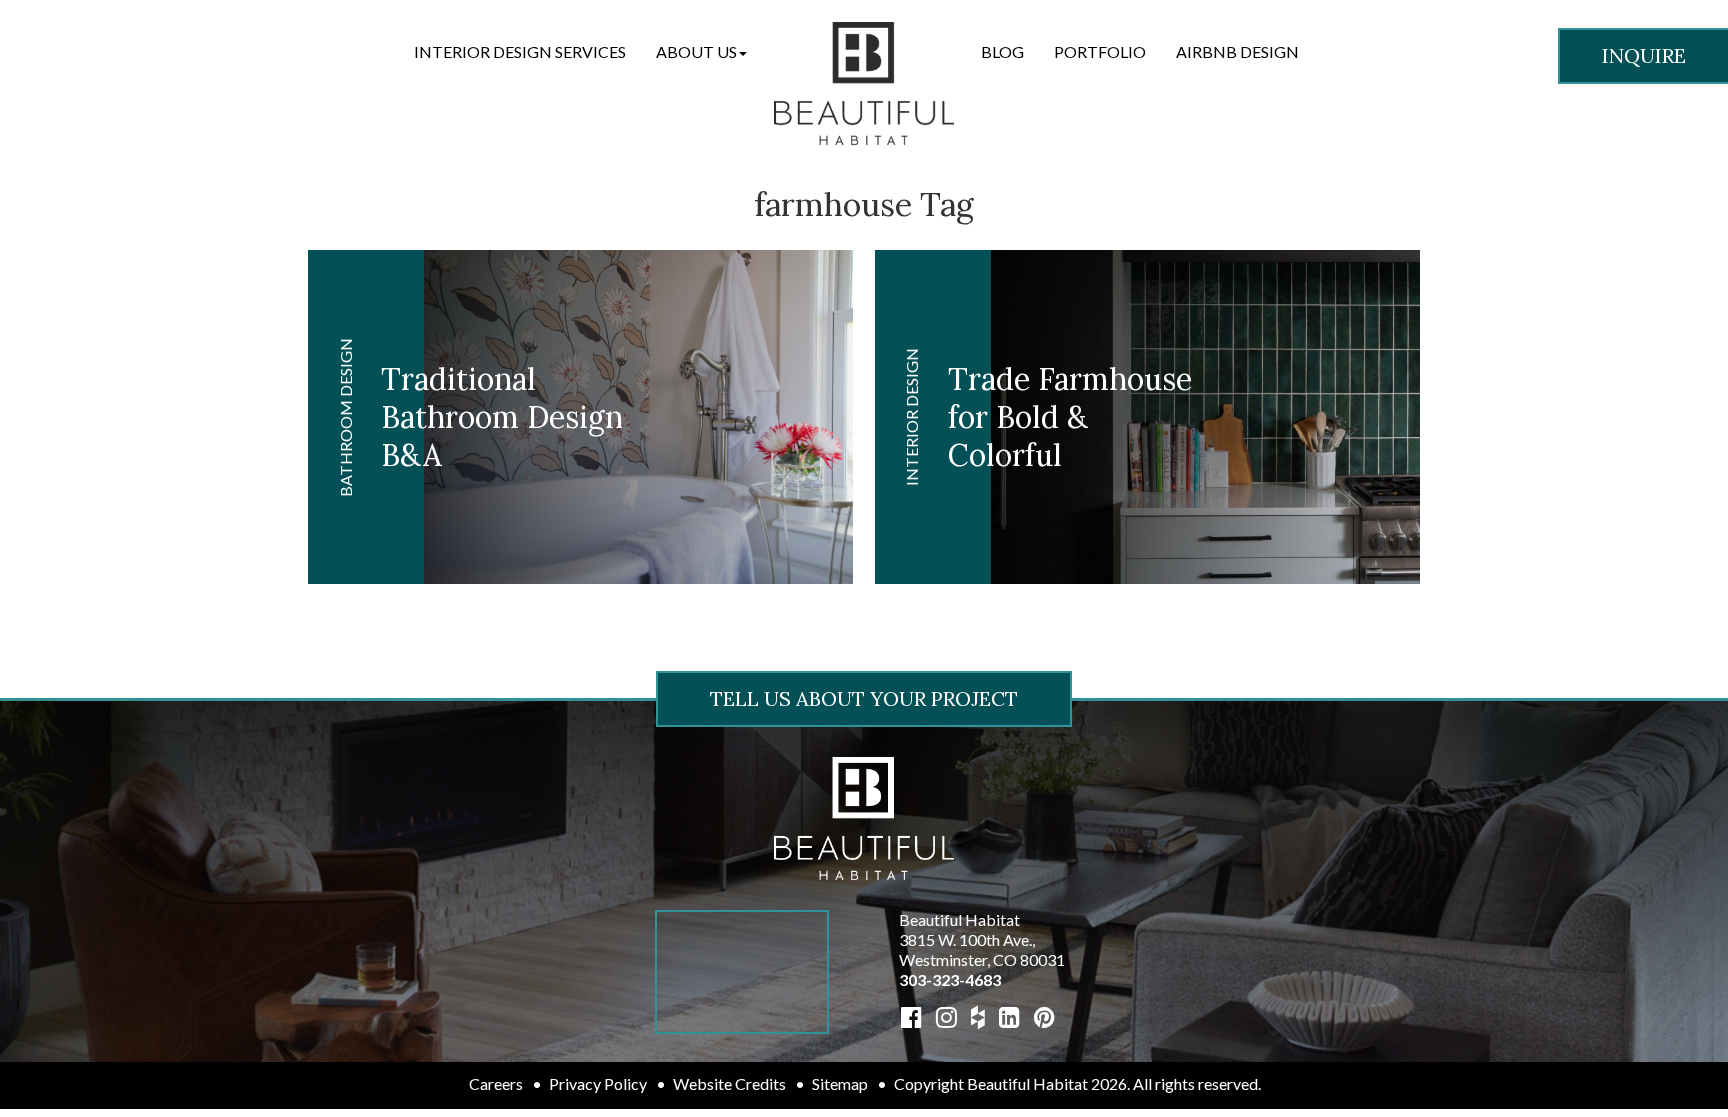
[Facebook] (911, 1016)
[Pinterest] (1044, 1016)
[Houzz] (978, 1016)
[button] (701, 52)
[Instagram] (946, 1016)
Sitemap (840, 1083)
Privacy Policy (598, 1083)
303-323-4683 (950, 979)
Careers (496, 1083)
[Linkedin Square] (1009, 1016)
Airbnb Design (1237, 51)
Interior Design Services (520, 51)
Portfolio (1100, 51)
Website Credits (729, 1083)
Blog (1002, 51)
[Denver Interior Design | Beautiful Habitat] (864, 816)
